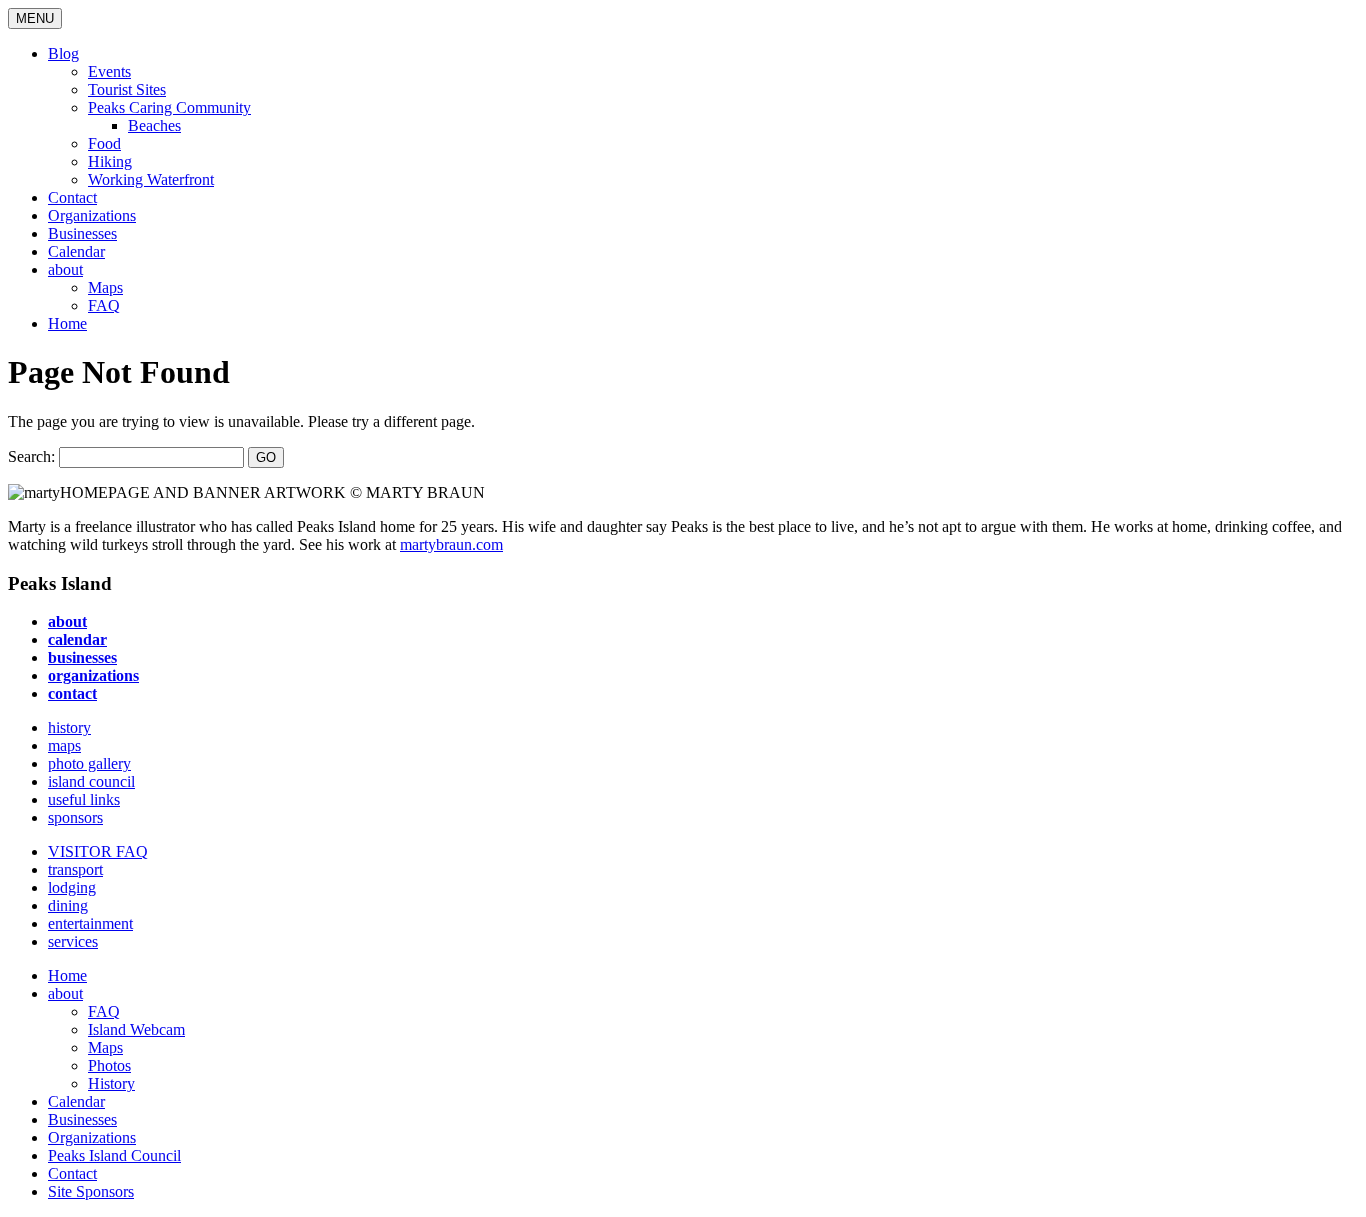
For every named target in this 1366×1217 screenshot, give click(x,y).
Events (109, 71)
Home (67, 323)
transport (75, 869)
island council (91, 781)
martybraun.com (451, 544)
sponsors (75, 817)
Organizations (92, 215)
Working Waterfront (151, 179)
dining (68, 905)
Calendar (76, 251)
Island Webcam (136, 1029)
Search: (31, 456)
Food (104, 143)
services (73, 941)
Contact (72, 197)
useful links (84, 799)
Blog (63, 53)
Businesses (82, 233)
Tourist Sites (127, 89)
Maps (105, 287)
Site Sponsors (91, 1191)
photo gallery (89, 763)
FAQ (104, 305)
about (65, 269)
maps (64, 745)
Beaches (154, 125)
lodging (72, 887)
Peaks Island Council (114, 1155)
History (111, 1083)
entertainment (90, 923)
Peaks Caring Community (169, 107)
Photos (109, 1065)
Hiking (110, 161)
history (69, 727)
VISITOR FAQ (98, 851)
